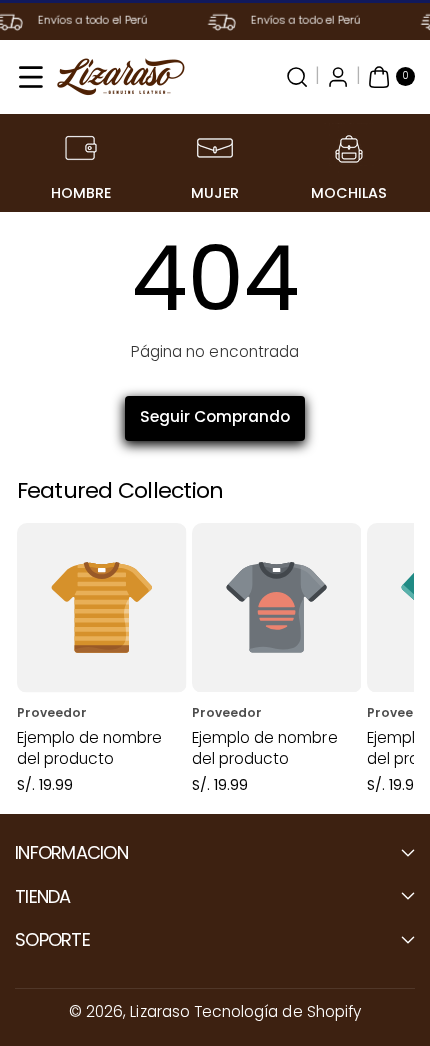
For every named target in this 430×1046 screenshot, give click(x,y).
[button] (31, 76)
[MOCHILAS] (349, 148)
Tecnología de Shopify (277, 1011)
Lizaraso (159, 1011)
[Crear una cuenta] (337, 76)
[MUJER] (215, 148)
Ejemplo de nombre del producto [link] (90, 748)
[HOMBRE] (81, 148)
